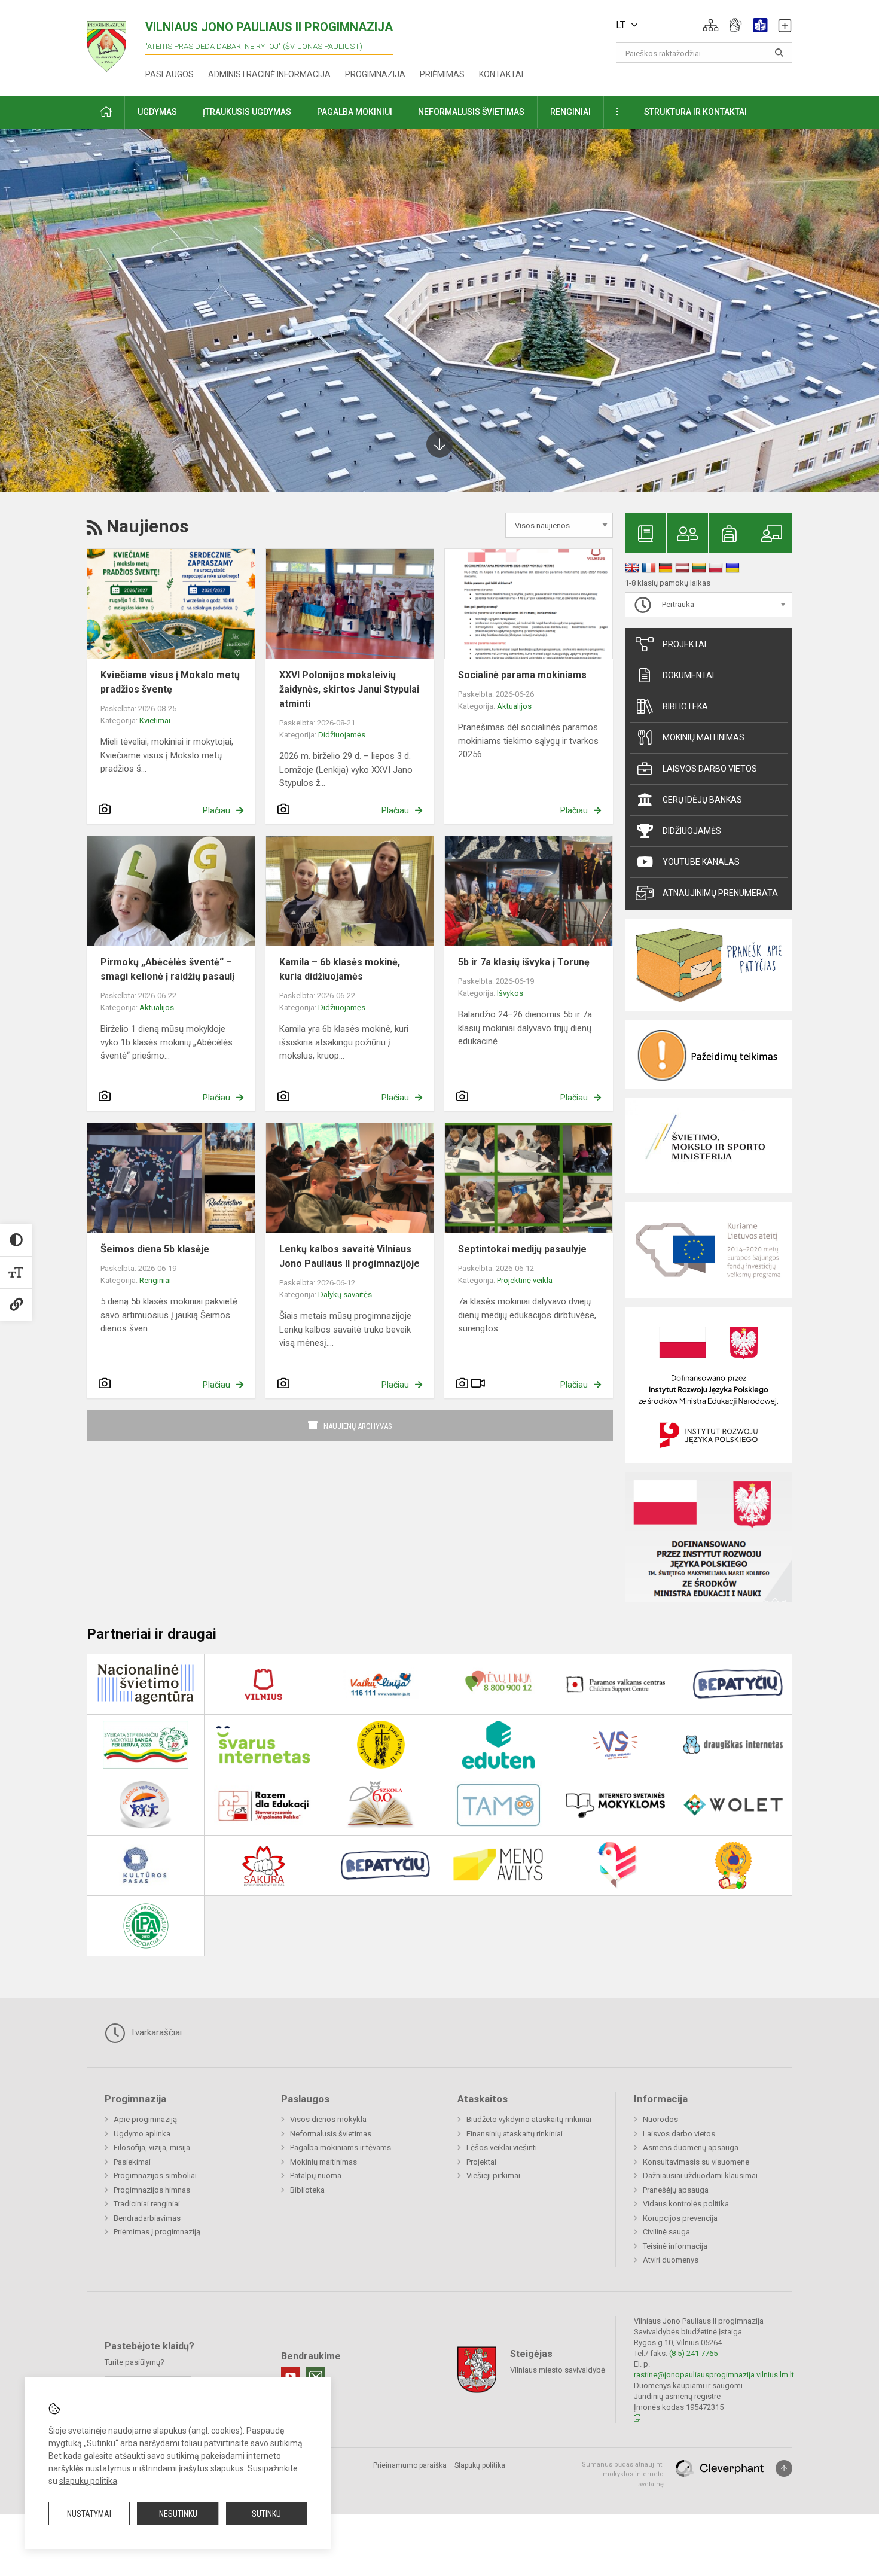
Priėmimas (442, 74)
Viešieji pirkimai (493, 2176)
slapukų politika (88, 2481)
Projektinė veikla (525, 1280)
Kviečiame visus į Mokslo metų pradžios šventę (170, 682)
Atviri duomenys (671, 2260)
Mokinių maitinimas (703, 737)
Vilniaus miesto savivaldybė (558, 2369)
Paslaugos (170, 74)
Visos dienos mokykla (328, 2119)
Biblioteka (685, 706)
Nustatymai (89, 2514)
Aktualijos (514, 706)
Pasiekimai (132, 2162)
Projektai (684, 644)
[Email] (316, 2376)
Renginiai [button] (570, 112)
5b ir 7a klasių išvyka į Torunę (524, 962)
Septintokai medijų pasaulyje (522, 1249)
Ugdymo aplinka (142, 2134)
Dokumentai (688, 675)
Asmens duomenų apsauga (691, 2147)
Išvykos (510, 993)
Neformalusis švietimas (331, 2134)
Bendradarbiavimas (147, 2218)
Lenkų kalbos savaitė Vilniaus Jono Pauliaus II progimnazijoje (350, 1256)
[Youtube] (291, 2376)
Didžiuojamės (342, 735)
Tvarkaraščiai (155, 2032)
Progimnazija (375, 74)
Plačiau (216, 810)
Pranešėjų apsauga (676, 2190)
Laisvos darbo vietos (710, 769)
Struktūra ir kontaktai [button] (695, 112)
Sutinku (266, 2514)
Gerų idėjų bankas (702, 800)
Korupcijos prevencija (680, 2218)
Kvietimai (155, 720)
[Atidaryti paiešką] (779, 53)
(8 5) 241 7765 (693, 2353)
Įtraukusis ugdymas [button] (247, 112)
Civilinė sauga (666, 2232)
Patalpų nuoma (316, 2176)
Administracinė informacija (269, 74)
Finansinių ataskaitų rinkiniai (515, 2134)
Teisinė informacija (675, 2246)
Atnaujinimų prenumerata (720, 893)
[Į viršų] (784, 2468)
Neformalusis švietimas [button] (471, 112)
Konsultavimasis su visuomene (696, 2162)
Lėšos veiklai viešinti (502, 2147)
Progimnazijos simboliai (155, 2176)
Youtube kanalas (701, 862)
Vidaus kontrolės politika (686, 2204)
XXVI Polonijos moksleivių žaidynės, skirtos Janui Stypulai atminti (349, 689)
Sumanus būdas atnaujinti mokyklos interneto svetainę (623, 2474)
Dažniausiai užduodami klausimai (700, 2176)
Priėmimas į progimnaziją (157, 2232)
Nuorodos (660, 2119)
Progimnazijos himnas (152, 2190)
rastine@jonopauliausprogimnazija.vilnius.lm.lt (714, 2375)
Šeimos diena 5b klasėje (155, 1249)
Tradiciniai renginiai (147, 2204)
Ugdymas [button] (157, 112)
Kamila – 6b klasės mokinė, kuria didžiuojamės (340, 969)
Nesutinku (178, 2514)
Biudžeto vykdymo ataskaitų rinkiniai (529, 2119)
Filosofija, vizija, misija (152, 2147)
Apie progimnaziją (145, 2119)
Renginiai (155, 1280)
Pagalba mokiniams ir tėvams (341, 2147)
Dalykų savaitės (345, 1295)
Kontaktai (501, 74)
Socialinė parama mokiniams (522, 675)
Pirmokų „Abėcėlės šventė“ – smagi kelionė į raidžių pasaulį (167, 969)
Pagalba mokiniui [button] (355, 112)
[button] (711, 25)
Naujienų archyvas (358, 1426)
